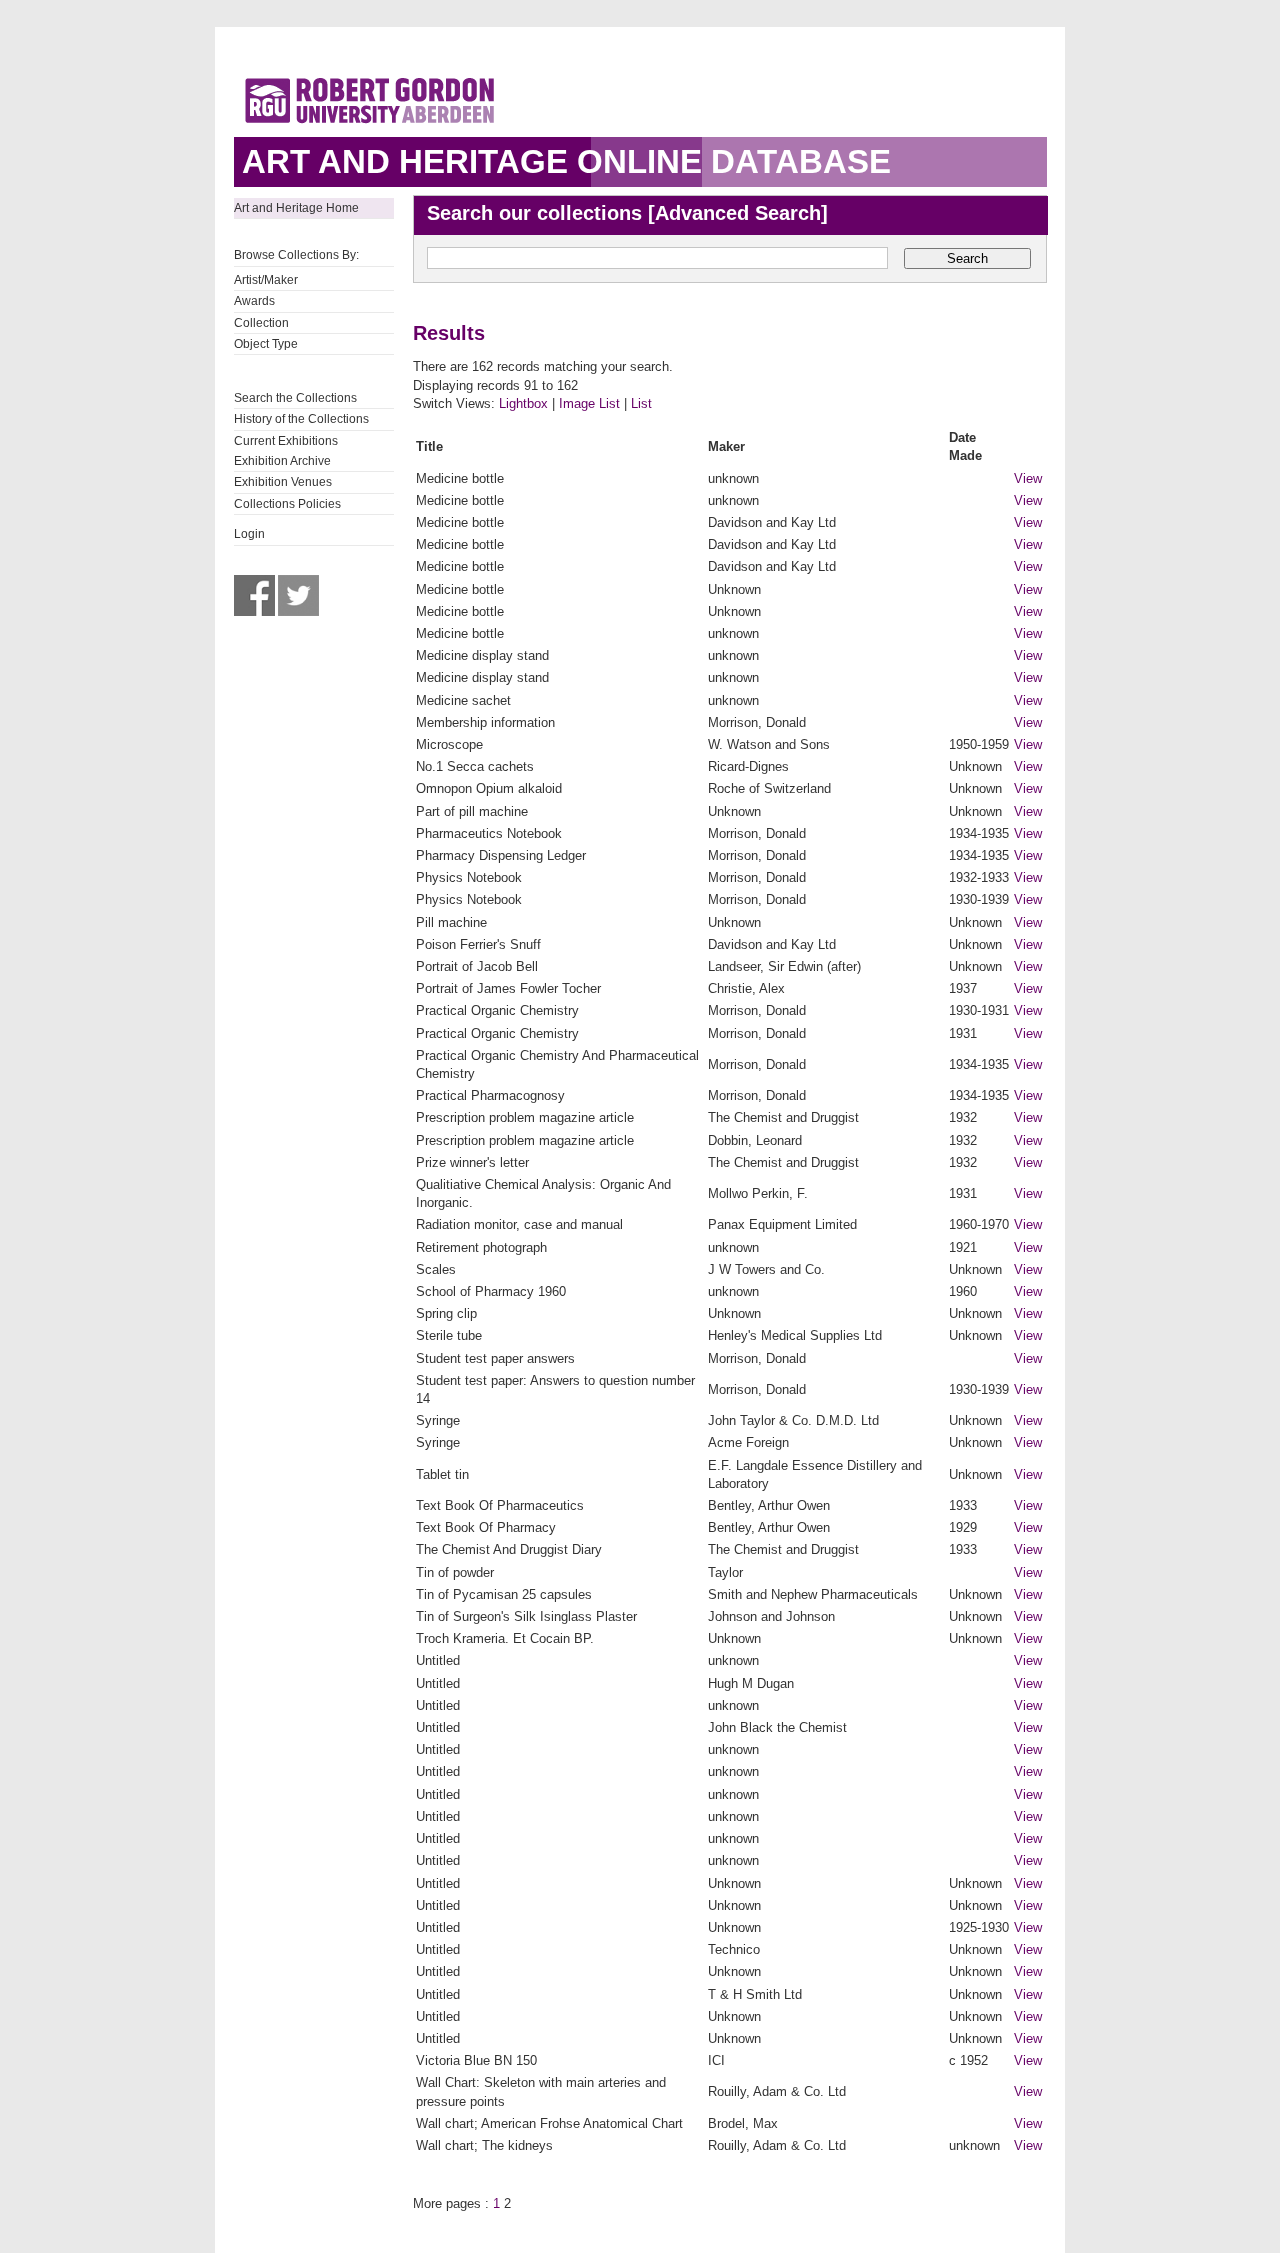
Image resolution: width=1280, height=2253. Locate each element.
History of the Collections (301, 419)
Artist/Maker (266, 280)
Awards (254, 301)
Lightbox (523, 403)
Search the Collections (295, 398)
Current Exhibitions (286, 441)
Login (249, 534)
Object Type (266, 344)
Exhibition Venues (283, 482)
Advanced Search (738, 213)
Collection (261, 323)
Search (967, 258)
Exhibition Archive (282, 461)
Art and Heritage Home (296, 208)
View (1028, 478)
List (641, 403)
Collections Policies (287, 504)
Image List (589, 403)
